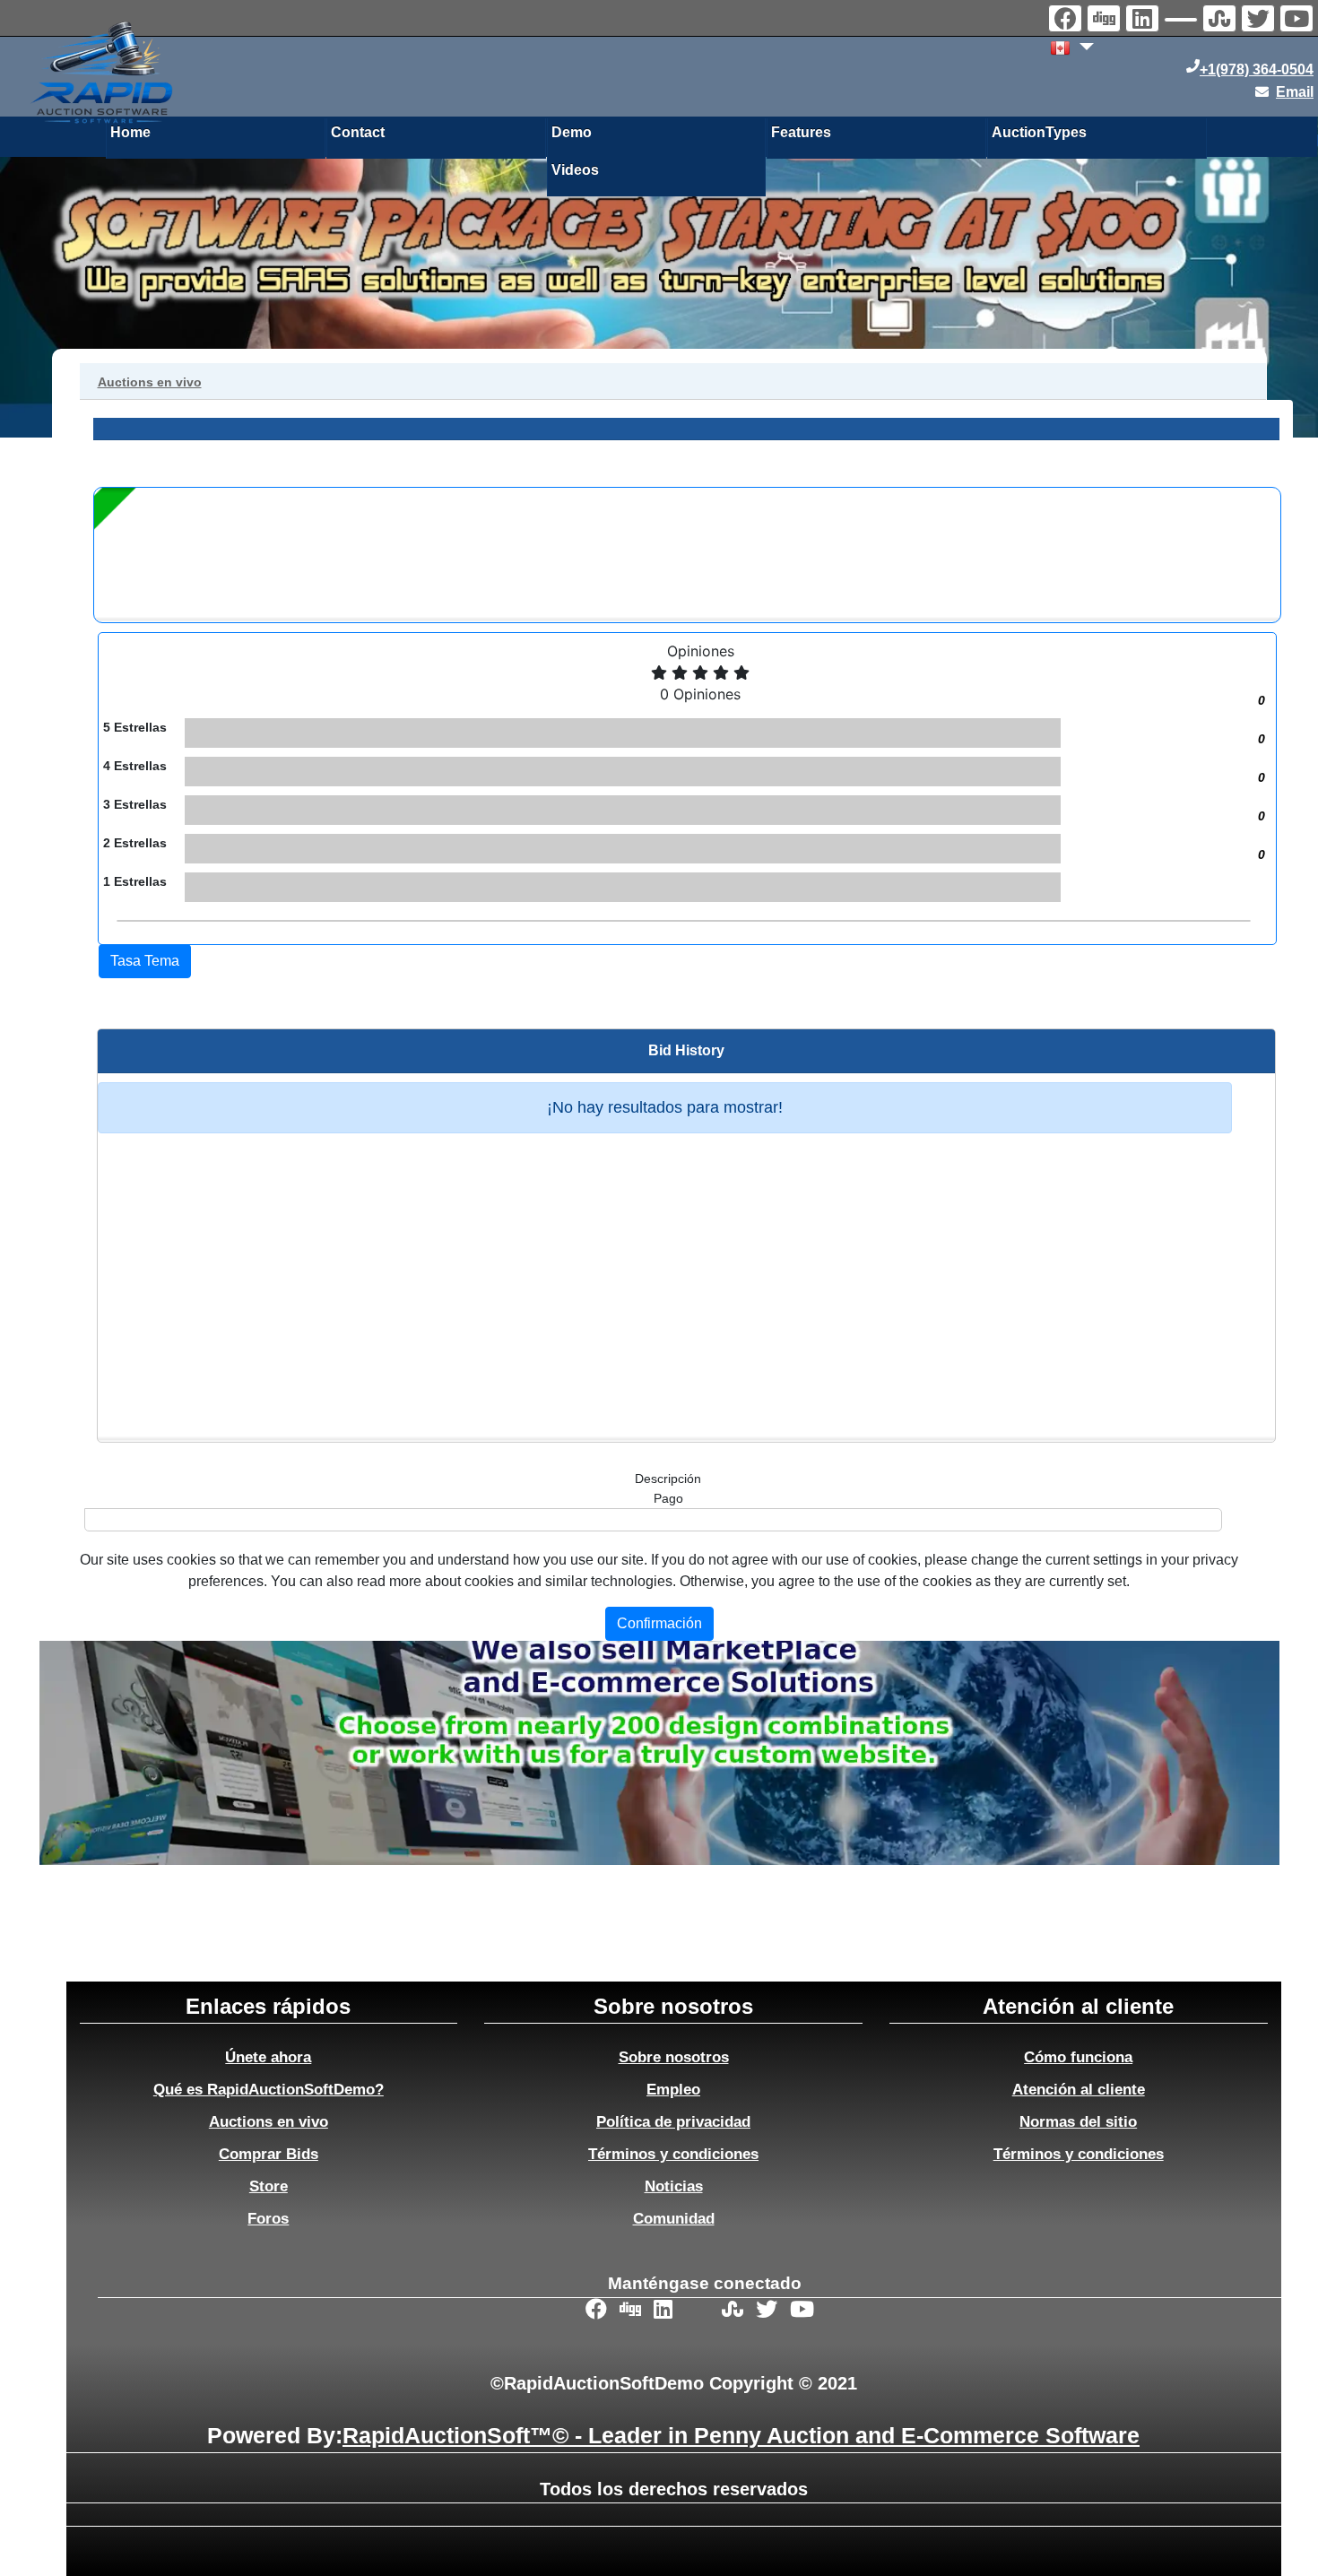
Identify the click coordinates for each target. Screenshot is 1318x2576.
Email (1295, 92)
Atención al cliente (1079, 2089)
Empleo (673, 2089)
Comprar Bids (269, 2154)
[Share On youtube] (1299, 21)
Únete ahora (268, 2057)
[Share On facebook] (1067, 21)
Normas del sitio (1078, 2121)
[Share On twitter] (1260, 21)
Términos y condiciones (673, 2154)
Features (801, 132)
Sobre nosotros (674, 2057)
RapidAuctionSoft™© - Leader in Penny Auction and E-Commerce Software (741, 2435)
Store (269, 2186)
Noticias (674, 2186)
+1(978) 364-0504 (1257, 69)
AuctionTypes (1039, 132)
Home (130, 132)
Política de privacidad (673, 2121)
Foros (268, 2218)
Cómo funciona (1078, 2057)
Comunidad (674, 2218)
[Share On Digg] (1106, 21)
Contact (358, 132)
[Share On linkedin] (1145, 21)
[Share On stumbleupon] (1222, 21)
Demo (572, 132)
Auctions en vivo (269, 2121)
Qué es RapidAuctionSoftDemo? (269, 2089)
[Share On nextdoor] (1183, 22)
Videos (575, 170)
